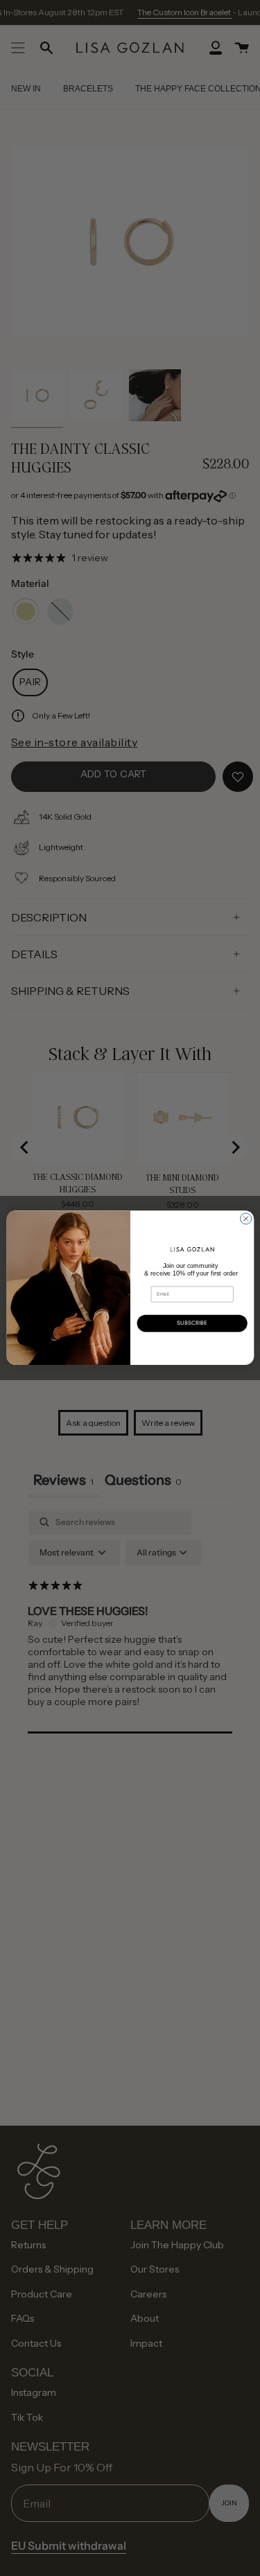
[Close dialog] (245, 1219)
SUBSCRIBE (192, 1323)
